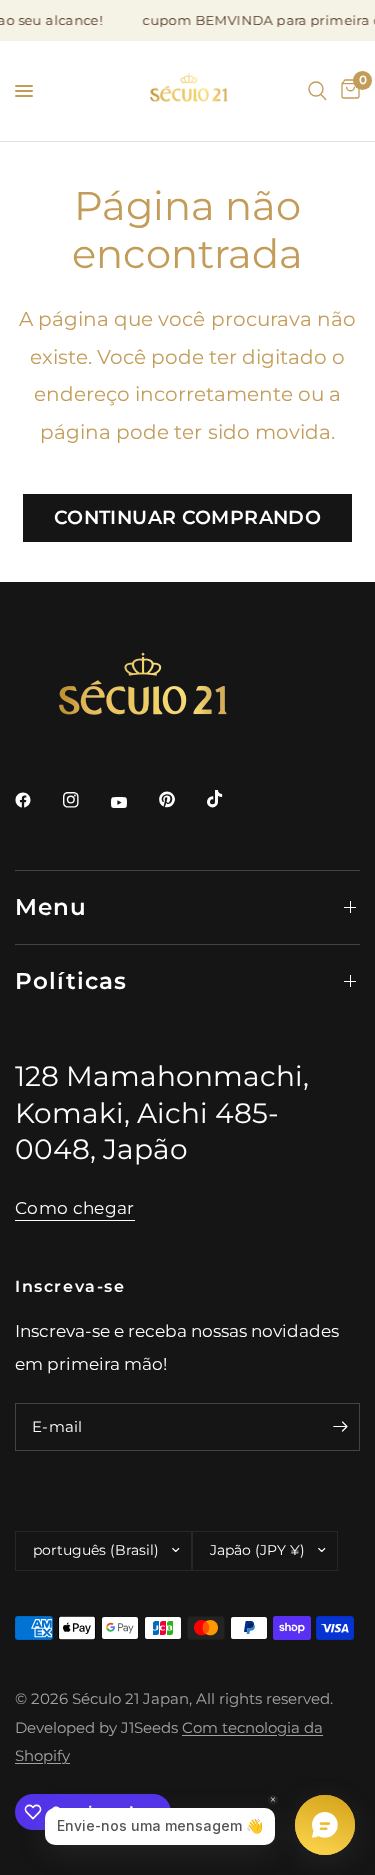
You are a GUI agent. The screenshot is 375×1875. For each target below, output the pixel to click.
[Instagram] (85, 800)
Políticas (71, 981)
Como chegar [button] (75, 1208)
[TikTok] (229, 799)
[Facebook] (37, 800)
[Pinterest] (181, 800)
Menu (51, 907)
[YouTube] (133, 803)
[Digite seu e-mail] (340, 1427)
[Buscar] (317, 91)
